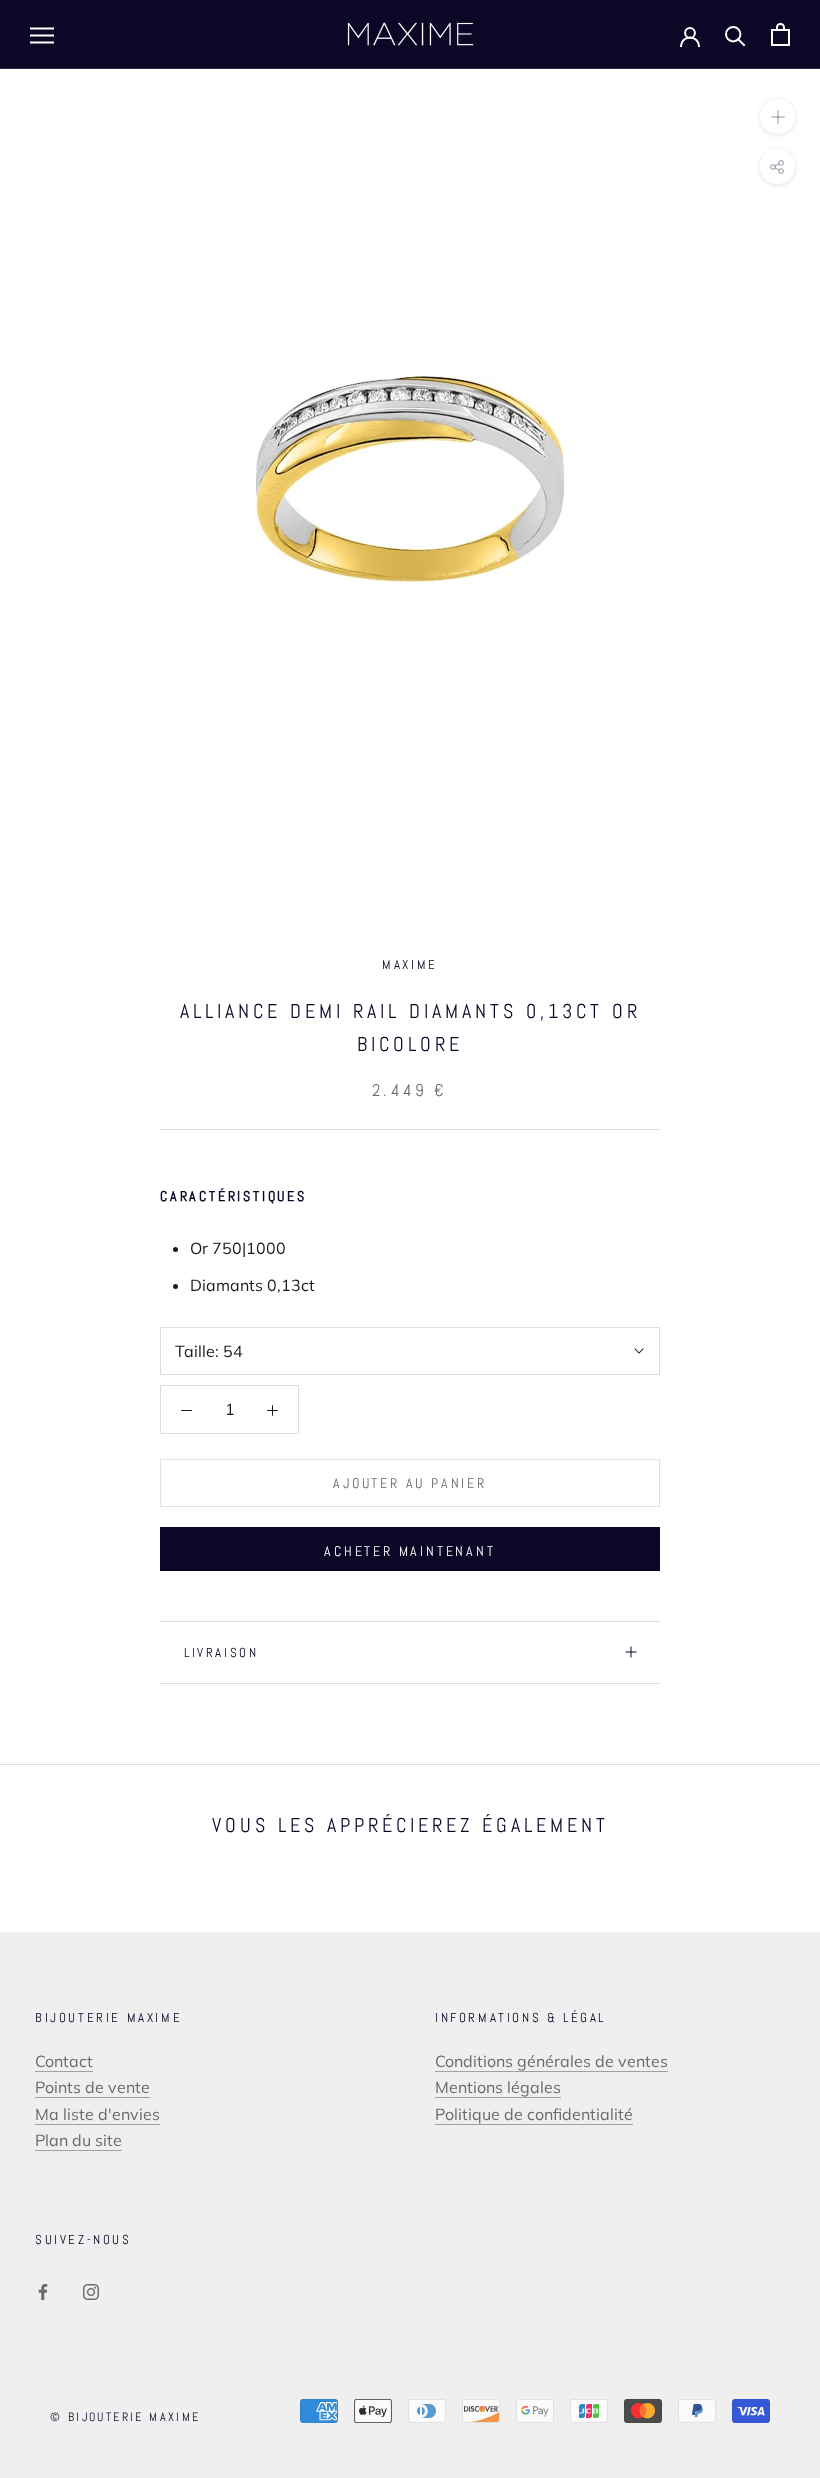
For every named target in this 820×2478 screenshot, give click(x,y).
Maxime (410, 964)
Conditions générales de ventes (551, 2061)
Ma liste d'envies (97, 2114)
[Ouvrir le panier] (780, 34)
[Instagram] (91, 2290)
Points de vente (92, 2087)
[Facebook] (43, 2290)
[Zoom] (777, 116)
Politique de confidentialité (534, 2114)
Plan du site (78, 2140)
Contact (64, 2061)
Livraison (221, 1652)
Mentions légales (498, 2087)
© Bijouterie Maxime (125, 2417)
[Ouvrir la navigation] (42, 34)
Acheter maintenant (409, 1551)
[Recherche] (735, 34)
